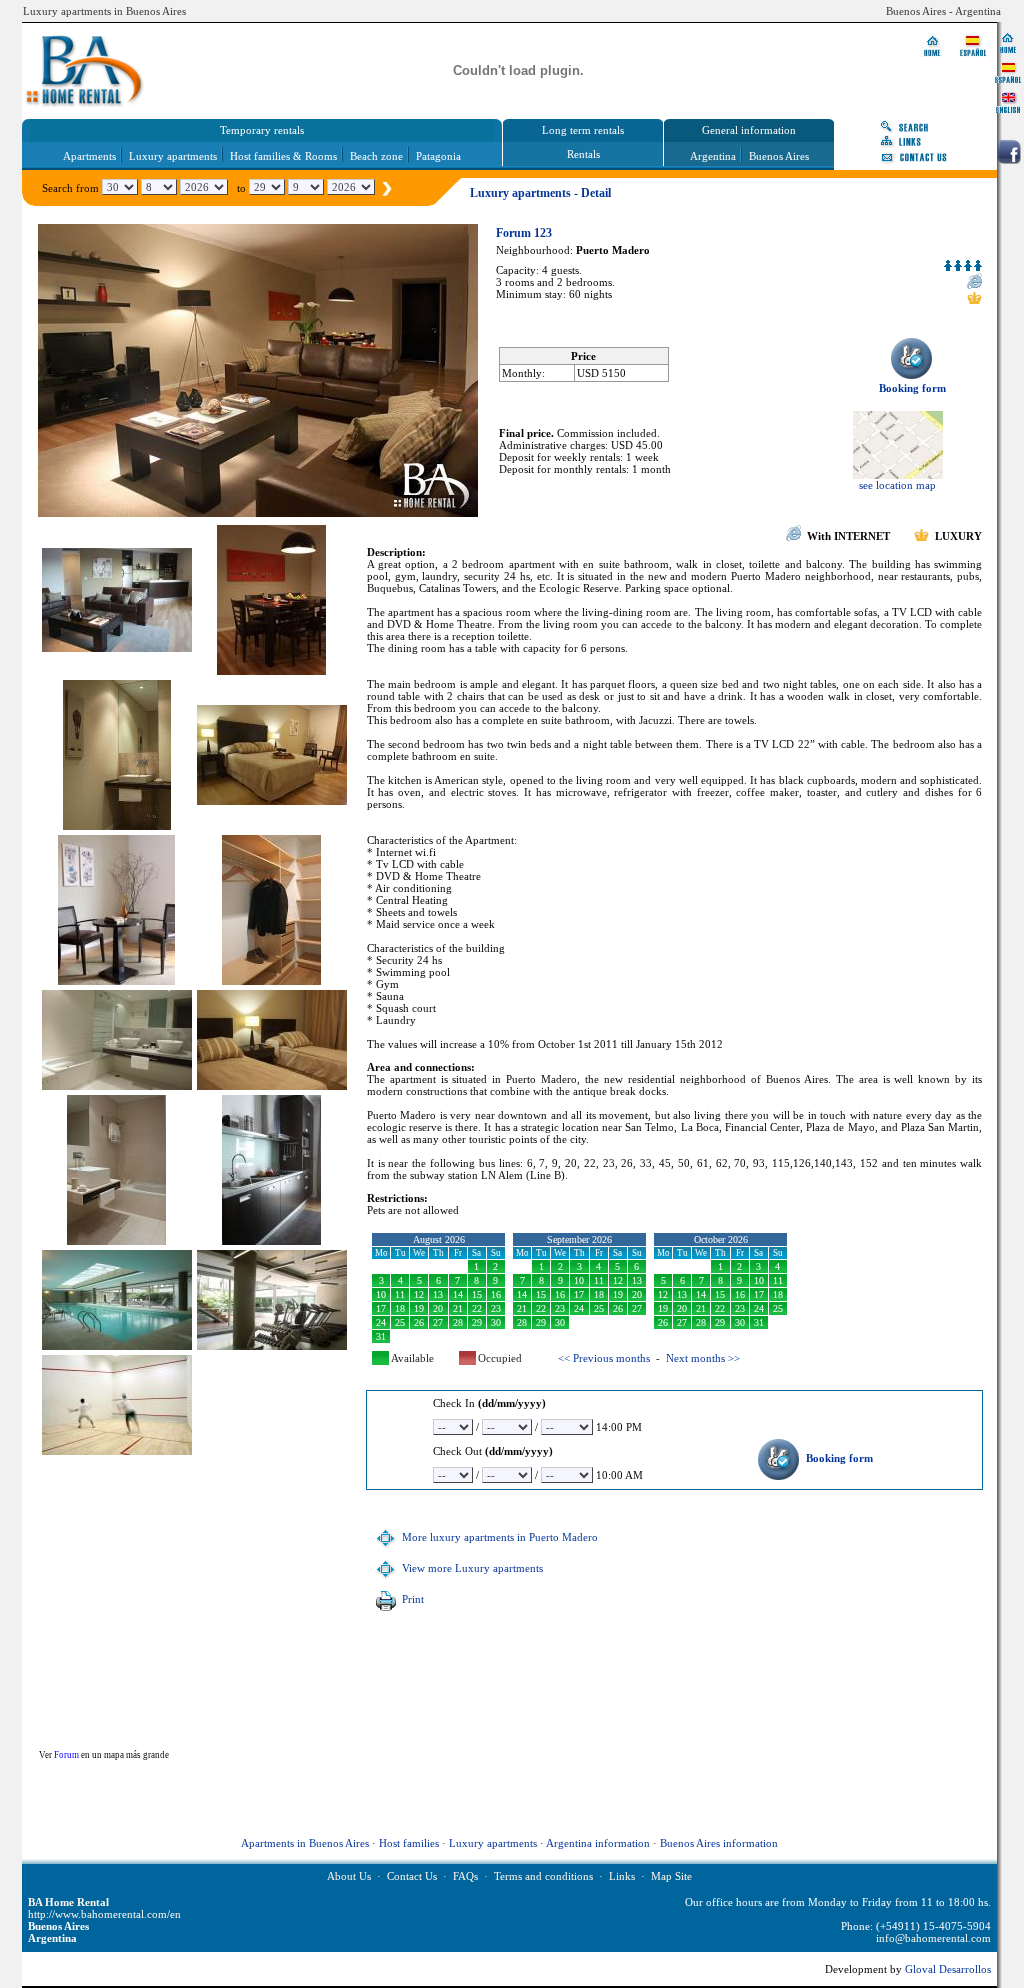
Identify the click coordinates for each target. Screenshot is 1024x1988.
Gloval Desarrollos (948, 1969)
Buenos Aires (779, 156)
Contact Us (412, 1876)
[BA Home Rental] (1008, 42)
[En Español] (1008, 72)
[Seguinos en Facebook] (1009, 152)
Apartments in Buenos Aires (305, 1843)
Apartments (89, 156)
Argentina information (598, 1843)
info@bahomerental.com (933, 1938)
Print (411, 1599)
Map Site (671, 1876)
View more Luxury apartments (471, 1568)
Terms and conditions (543, 1876)
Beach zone (376, 156)
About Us (349, 1876)
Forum (66, 1755)
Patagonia (438, 156)
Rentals (583, 154)
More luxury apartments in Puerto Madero (498, 1537)
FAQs (465, 1876)
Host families (409, 1843)
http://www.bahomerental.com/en (104, 1914)
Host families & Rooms (283, 156)
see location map (897, 485)
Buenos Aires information (719, 1843)
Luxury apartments (173, 156)
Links (622, 1876)
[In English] (1008, 102)
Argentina (713, 156)
